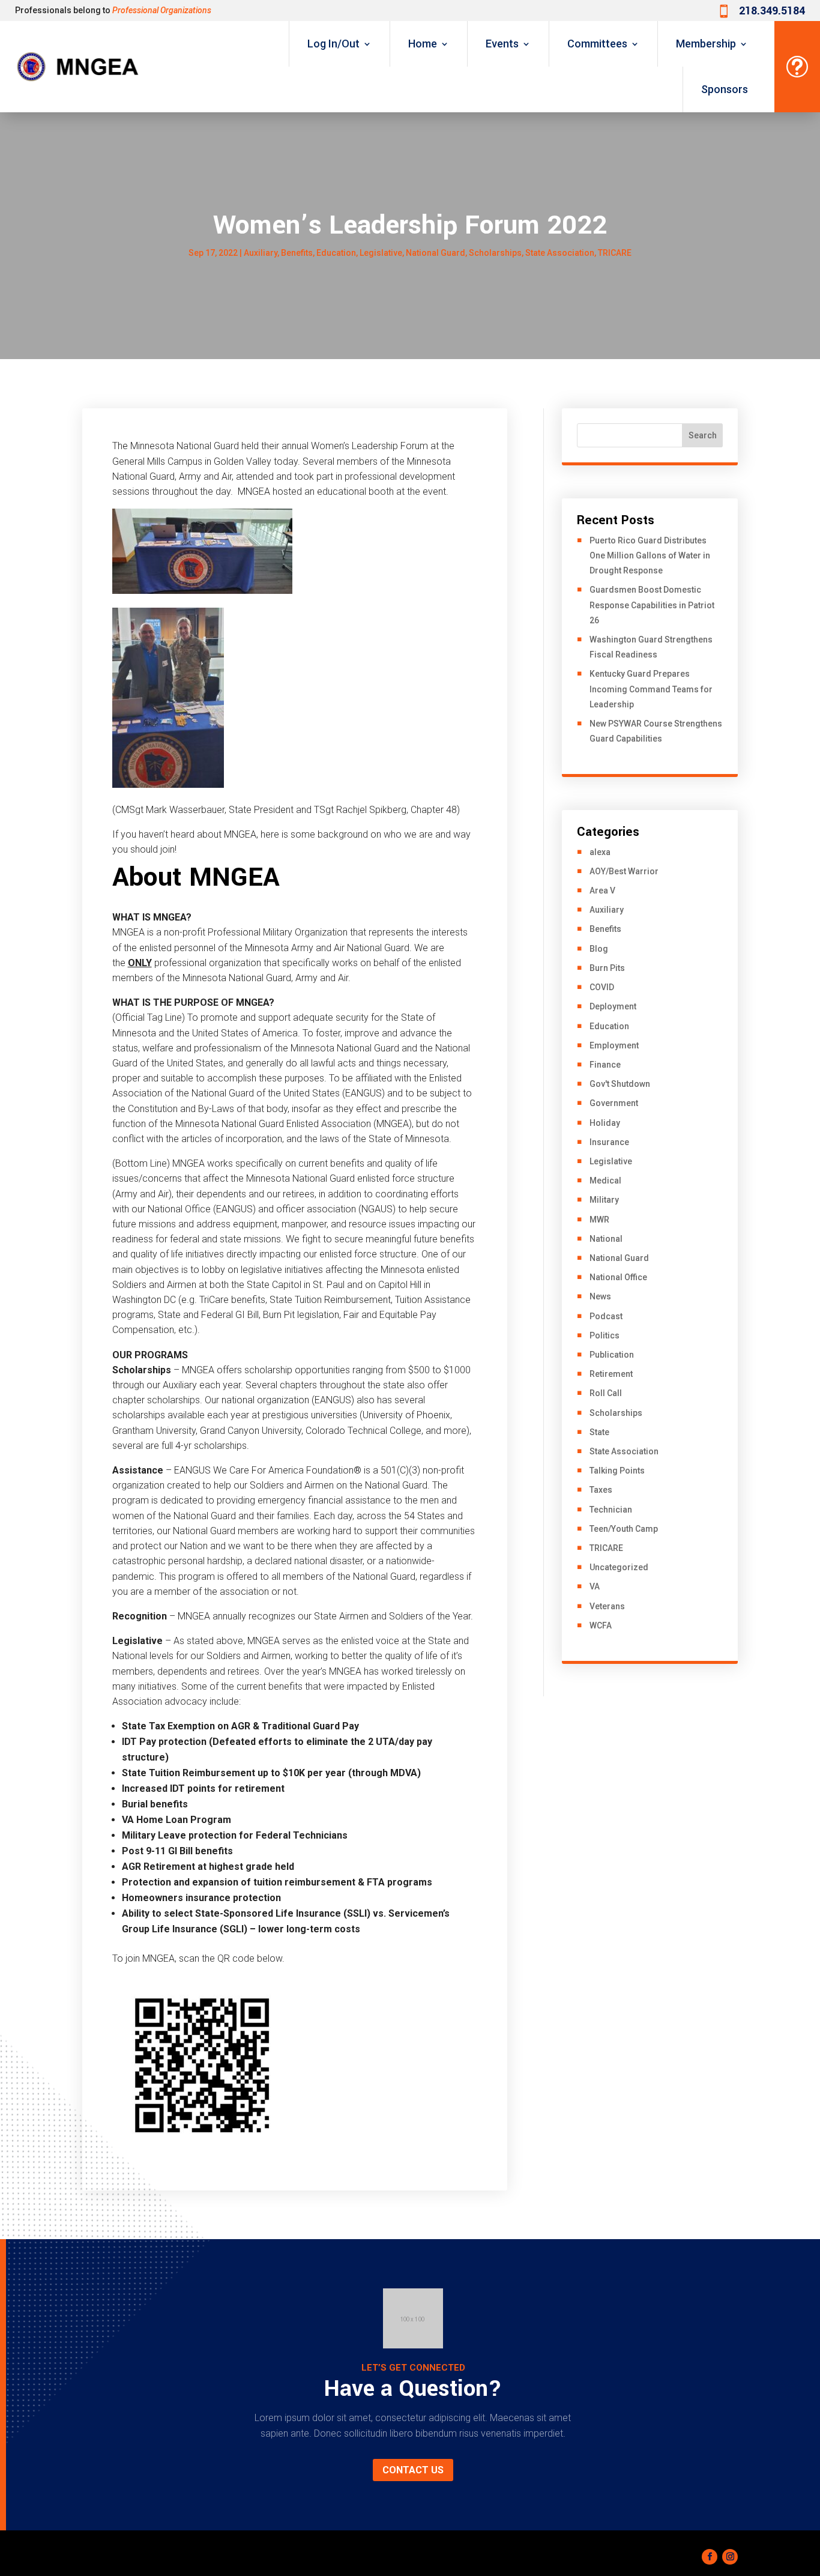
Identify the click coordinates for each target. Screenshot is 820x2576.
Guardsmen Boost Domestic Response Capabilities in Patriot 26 (652, 605)
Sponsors (725, 89)
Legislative (381, 253)
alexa (600, 852)
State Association (560, 253)
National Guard (436, 253)
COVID (602, 987)
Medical (605, 1181)
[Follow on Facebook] (710, 2557)
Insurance (609, 1142)
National (606, 1239)
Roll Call (606, 1393)
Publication (612, 1355)
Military (604, 1200)
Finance (605, 1065)
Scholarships (495, 253)
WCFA (601, 1625)
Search (703, 435)
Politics (604, 1335)
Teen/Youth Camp (624, 1529)
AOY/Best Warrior (624, 871)
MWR (599, 1220)
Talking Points (617, 1471)
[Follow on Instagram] (730, 2557)
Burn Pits (607, 968)
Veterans (607, 1606)
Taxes (601, 1490)
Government (614, 1103)
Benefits (297, 253)
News (600, 1296)
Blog (599, 949)
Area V (602, 890)
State (599, 1432)
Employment (614, 1045)
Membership (706, 44)
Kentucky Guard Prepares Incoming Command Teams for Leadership (651, 689)
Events (502, 44)
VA (595, 1586)
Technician (611, 1510)
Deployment (613, 1006)
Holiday (605, 1123)
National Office (618, 1277)
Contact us (413, 2470)
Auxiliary (261, 253)
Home (423, 44)
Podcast (606, 1316)
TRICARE (615, 253)
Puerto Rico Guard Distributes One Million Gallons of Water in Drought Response (650, 555)
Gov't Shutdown (620, 1084)
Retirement (611, 1374)
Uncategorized (619, 1567)
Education (336, 253)
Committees (597, 44)
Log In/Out (333, 44)
